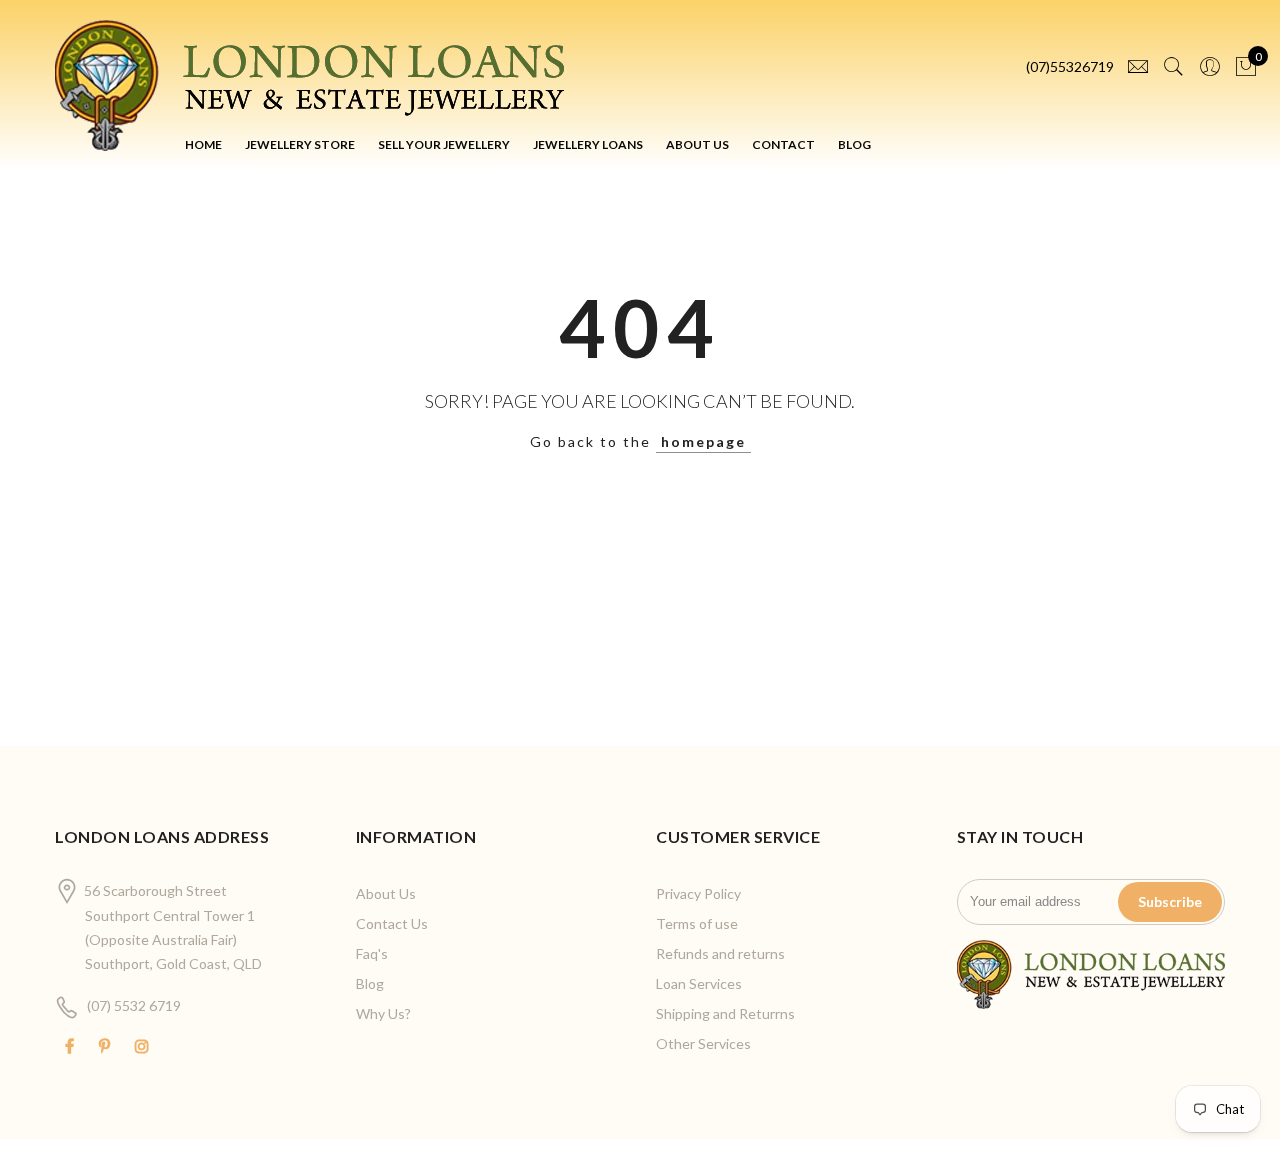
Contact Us (392, 923)
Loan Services (699, 983)
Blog (854, 144)
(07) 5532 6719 (134, 1005)
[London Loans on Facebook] (72, 1046)
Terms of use (697, 923)
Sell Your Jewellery (444, 144)
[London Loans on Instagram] (144, 1046)
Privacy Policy (698, 893)
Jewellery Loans (588, 144)
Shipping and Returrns (725, 1013)
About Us (697, 144)
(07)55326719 (1070, 66)
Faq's (372, 953)
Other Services (703, 1043)
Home (203, 144)
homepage (703, 441)
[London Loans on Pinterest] (107, 1046)
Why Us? (383, 1013)
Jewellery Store (300, 144)
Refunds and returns (720, 953)
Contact (783, 144)
